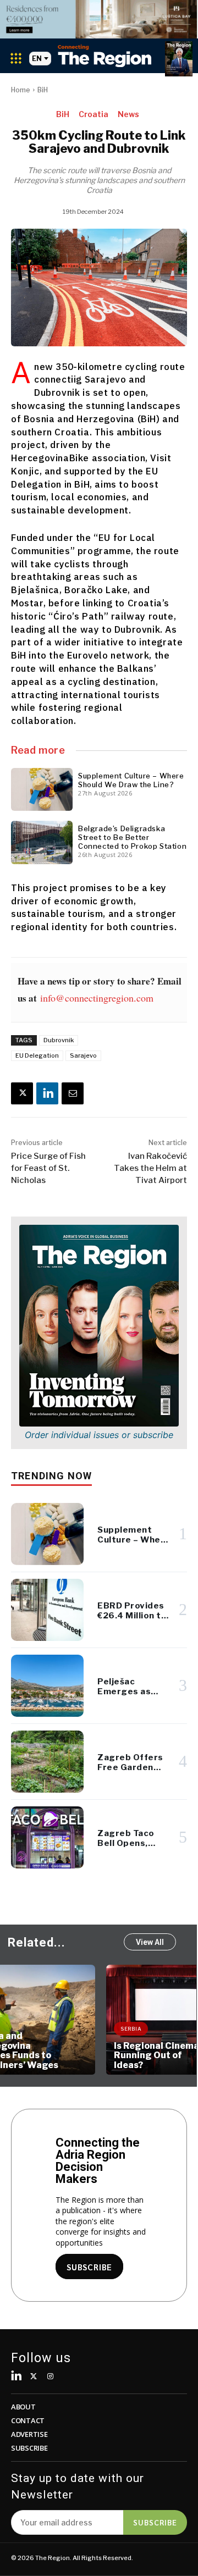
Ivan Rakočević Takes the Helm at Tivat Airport (150, 1168)
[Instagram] (51, 2377)
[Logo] (105, 56)
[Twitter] (34, 2377)
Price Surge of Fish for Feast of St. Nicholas (48, 1168)
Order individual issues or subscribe (99, 1435)
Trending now (51, 1476)
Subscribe (155, 2522)
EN (37, 59)
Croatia (94, 114)
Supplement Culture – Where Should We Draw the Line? (131, 780)
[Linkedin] (47, 1093)
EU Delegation (37, 1055)
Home (21, 90)
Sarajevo (83, 1055)
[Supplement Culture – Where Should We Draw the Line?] (42, 789)
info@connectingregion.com (97, 998)
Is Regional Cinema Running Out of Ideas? (50, 2055)
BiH (43, 90)
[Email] (73, 1093)
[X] (22, 1093)
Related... (37, 1942)
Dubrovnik (59, 1040)
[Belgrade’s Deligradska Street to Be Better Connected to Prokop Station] (42, 842)
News (128, 114)
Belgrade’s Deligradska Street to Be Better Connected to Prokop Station (132, 837)
